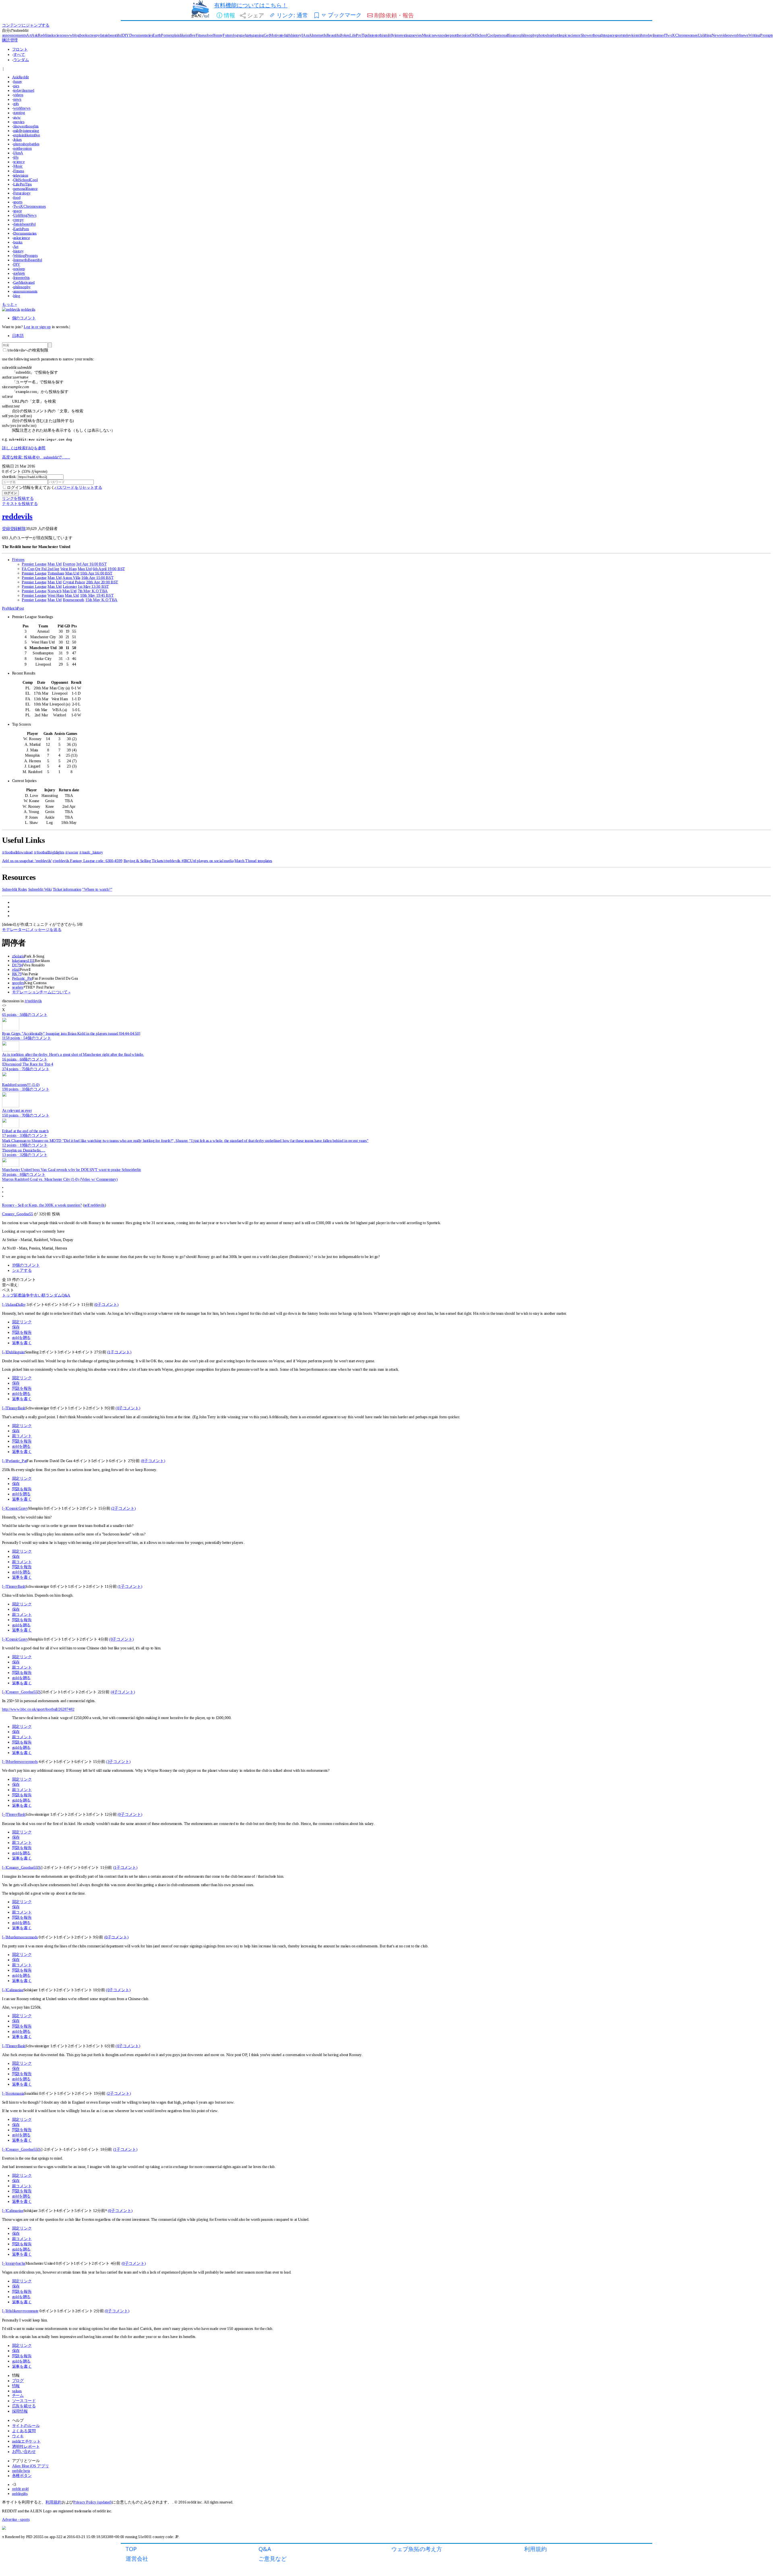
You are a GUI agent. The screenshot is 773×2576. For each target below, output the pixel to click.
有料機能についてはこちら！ (251, 5)
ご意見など (273, 2558)
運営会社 (137, 2558)
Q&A (265, 2549)
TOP (131, 2549)
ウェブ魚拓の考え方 (417, 2549)
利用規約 (535, 2549)
